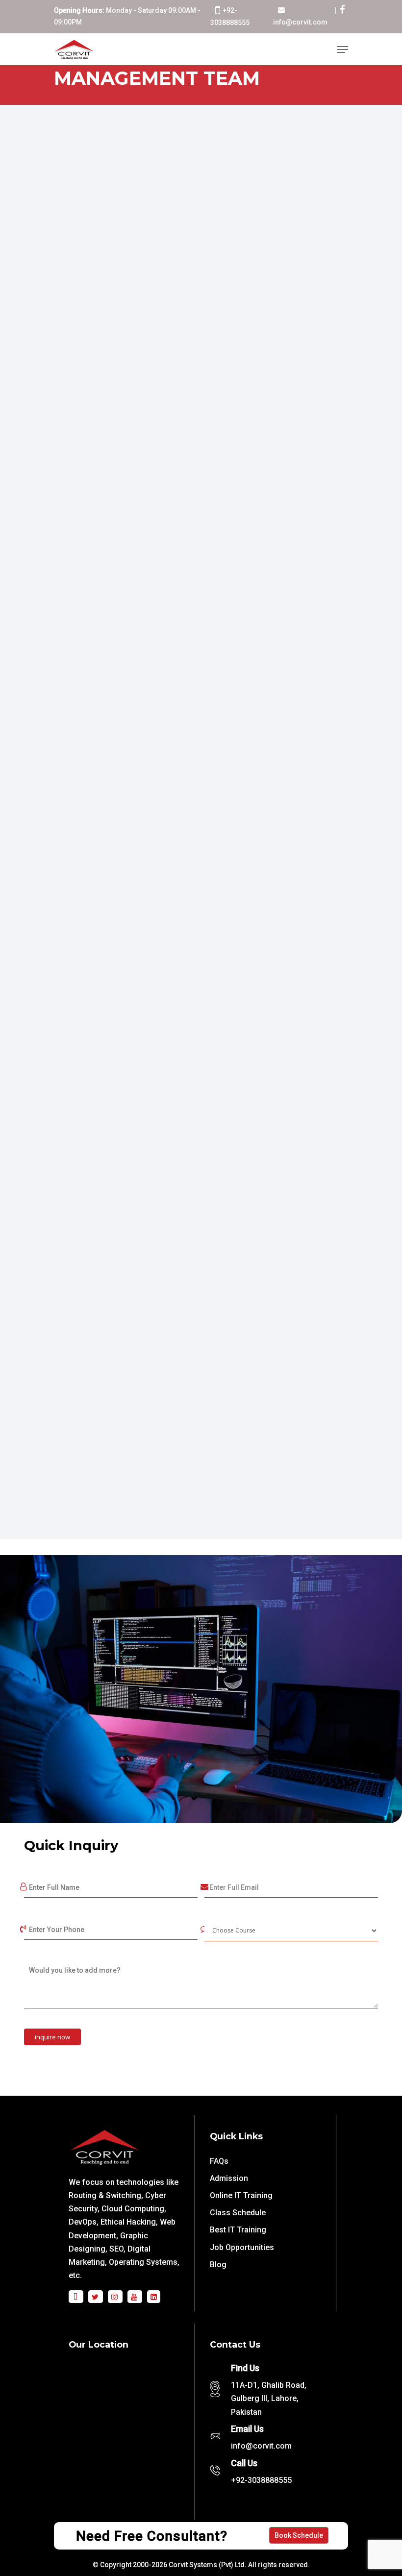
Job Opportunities (242, 2247)
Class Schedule (238, 2213)
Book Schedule (299, 2535)
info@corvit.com (300, 22)
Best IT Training (238, 2230)
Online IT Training (241, 2195)
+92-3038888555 (261, 2480)
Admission (229, 2178)
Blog (218, 2265)
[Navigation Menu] (343, 50)
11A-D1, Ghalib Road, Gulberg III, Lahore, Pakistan (269, 2398)
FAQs (219, 2161)
